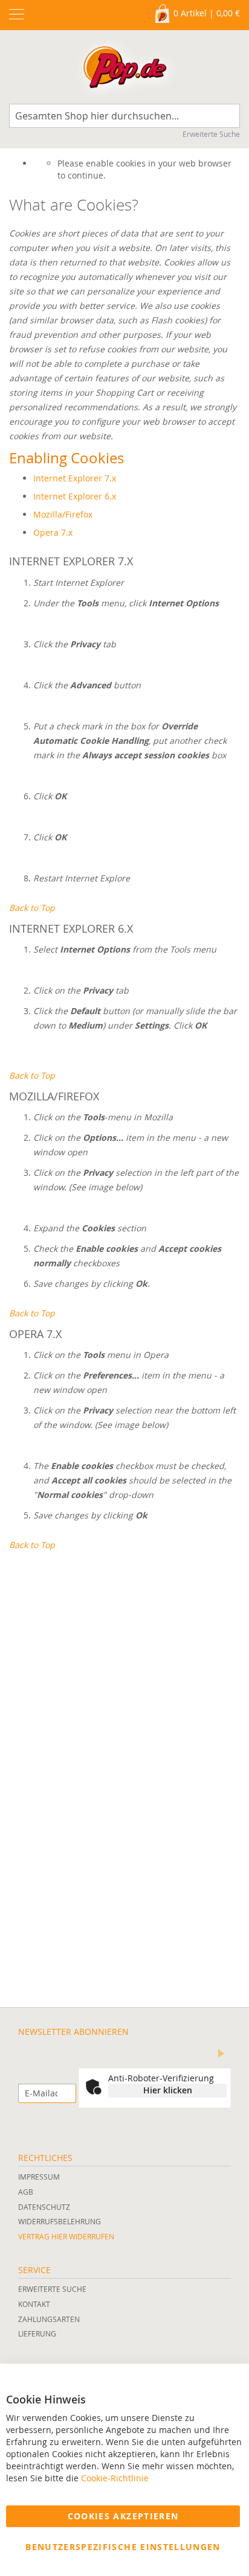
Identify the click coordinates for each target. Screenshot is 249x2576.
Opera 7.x (53, 532)
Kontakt (34, 2304)
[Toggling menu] (17, 14)
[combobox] (124, 116)
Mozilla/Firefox (63, 514)
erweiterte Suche (52, 2289)
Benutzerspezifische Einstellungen (123, 2547)
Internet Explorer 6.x (75, 496)
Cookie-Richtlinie (115, 2478)
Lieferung (37, 2333)
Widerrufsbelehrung (60, 2221)
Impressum (39, 2177)
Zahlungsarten (49, 2319)
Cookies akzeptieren (123, 2516)
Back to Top (32, 908)
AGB (26, 2192)
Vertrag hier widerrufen (66, 2236)
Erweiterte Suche (211, 134)
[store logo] (125, 70)
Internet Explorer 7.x (75, 478)
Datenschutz (44, 2207)
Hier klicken (168, 2090)
